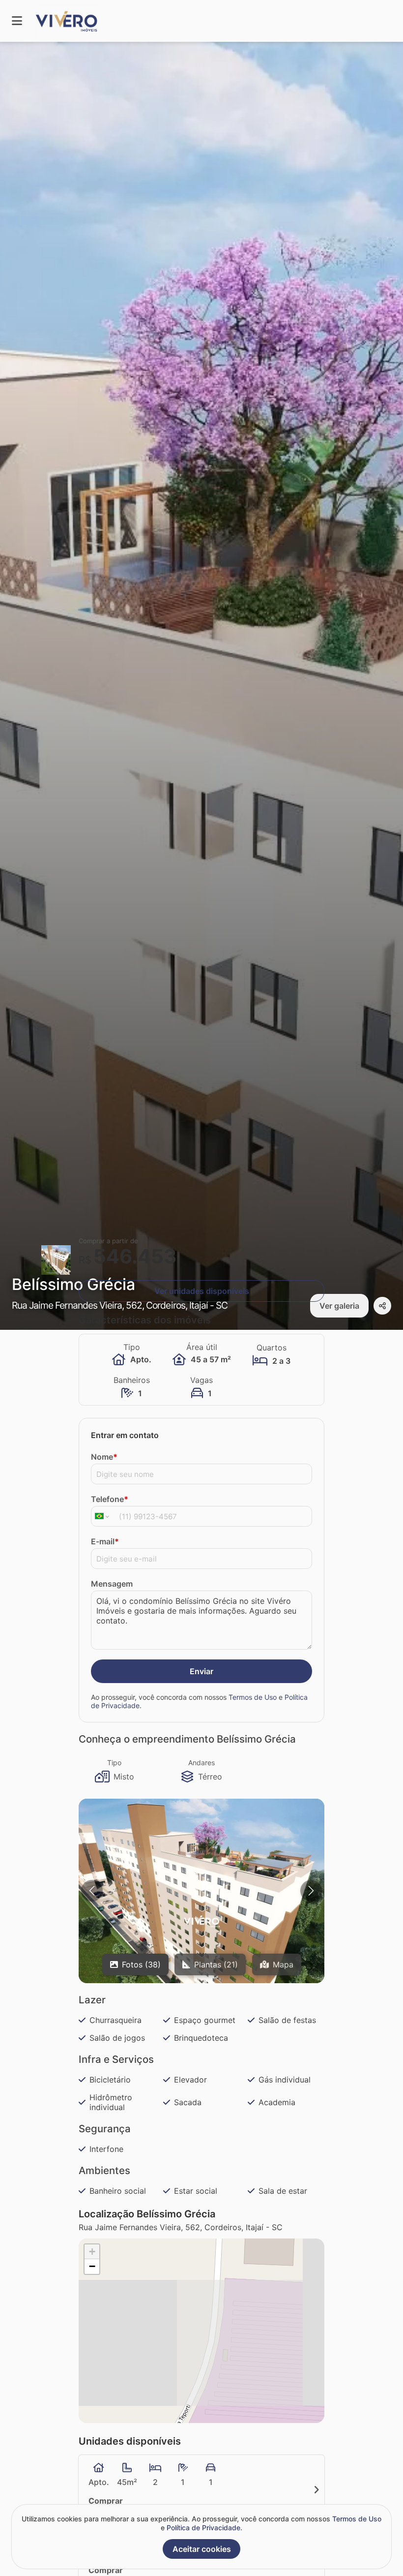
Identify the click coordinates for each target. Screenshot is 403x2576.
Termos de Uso (253, 1697)
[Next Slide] (311, 1891)
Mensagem (112, 1584)
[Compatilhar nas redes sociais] (382, 1306)
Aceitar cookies (202, 2549)
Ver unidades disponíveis (202, 1291)
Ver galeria (339, 1306)
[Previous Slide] (92, 1891)
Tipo (114, 1763)
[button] (201, 1922)
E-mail (105, 1541)
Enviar (201, 1671)
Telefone (110, 1499)
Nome (104, 1457)
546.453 (135, 1256)
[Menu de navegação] (17, 21)
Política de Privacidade (203, 2528)
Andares (201, 1763)
